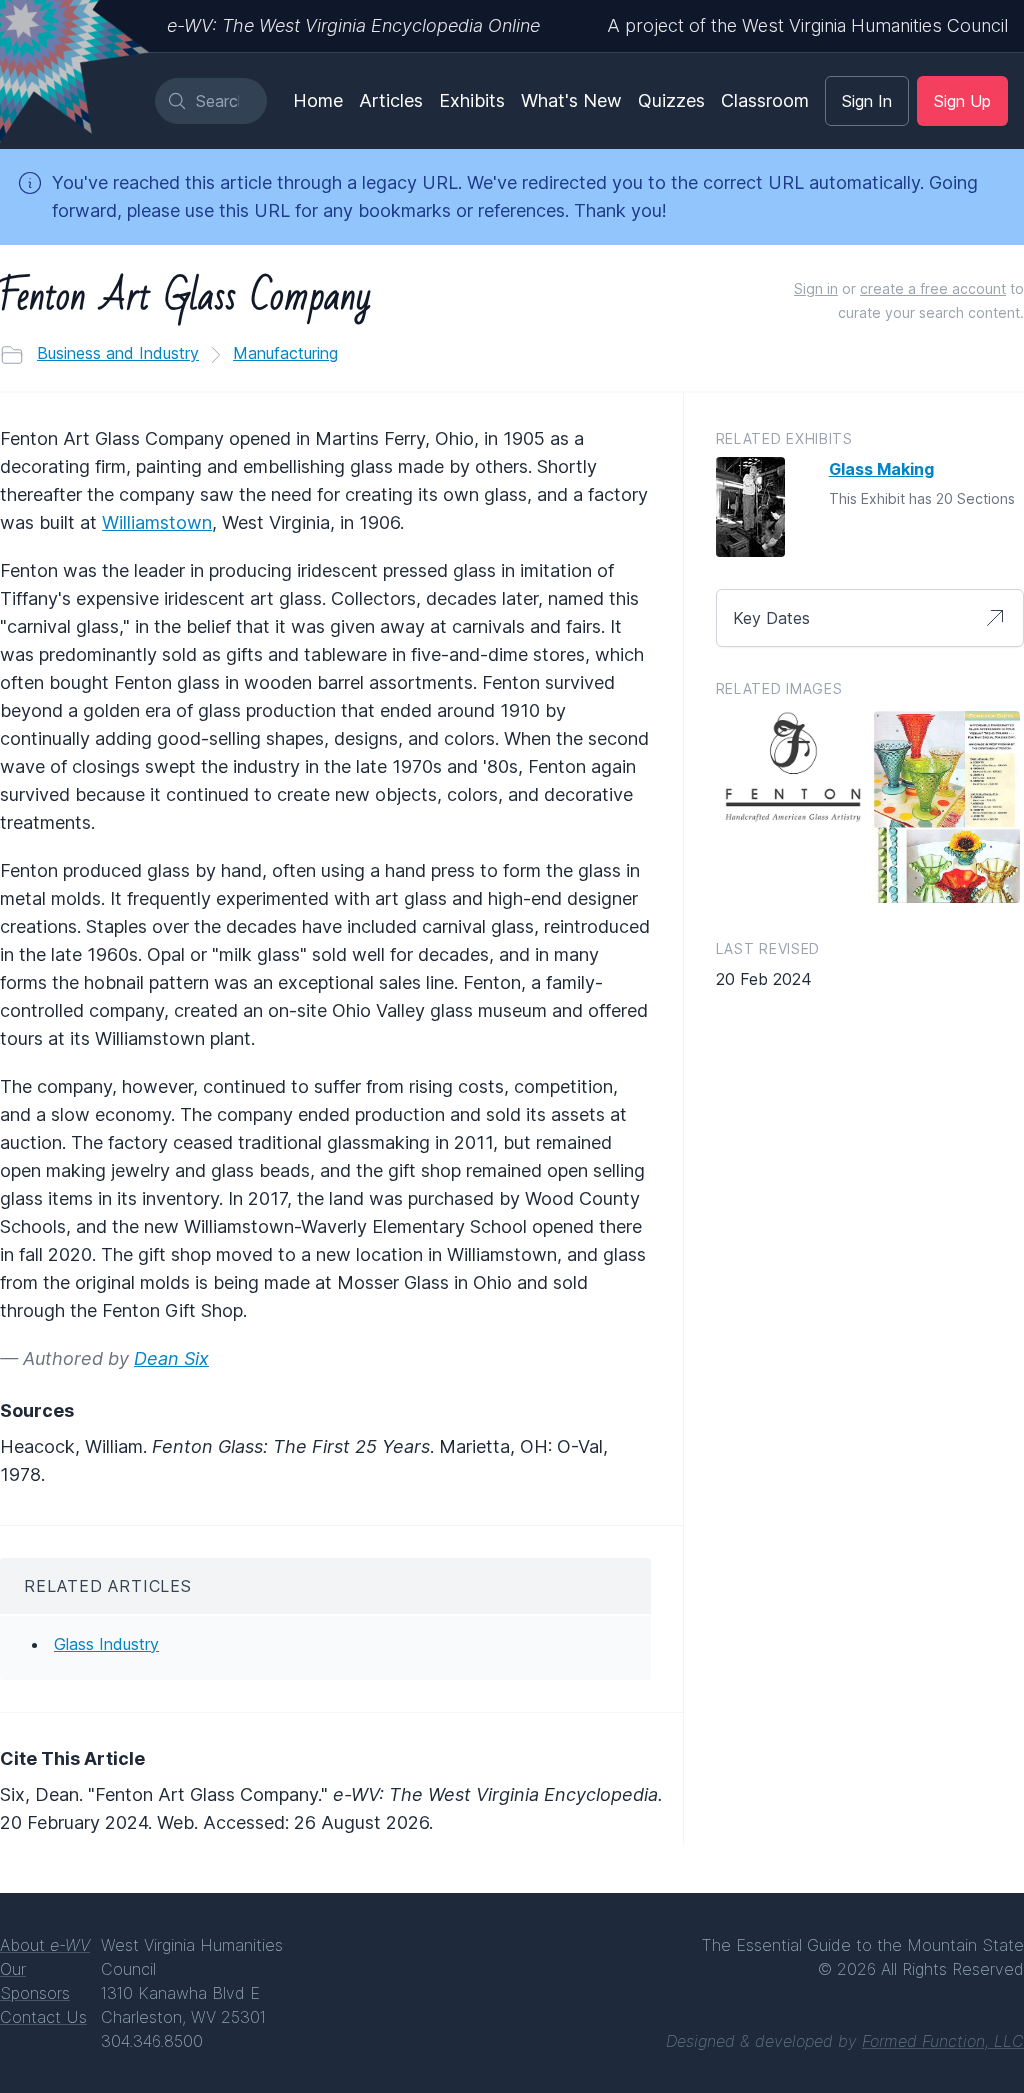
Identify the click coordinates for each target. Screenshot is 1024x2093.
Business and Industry (118, 353)
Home (318, 100)
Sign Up (962, 101)
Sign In (867, 101)
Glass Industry (106, 1644)
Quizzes (671, 100)
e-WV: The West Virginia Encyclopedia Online (353, 25)
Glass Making (881, 469)
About (45, 1945)
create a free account (933, 288)
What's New (571, 100)
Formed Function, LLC (943, 2041)
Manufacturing (285, 353)
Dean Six (171, 1358)
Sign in (816, 288)
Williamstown (157, 522)
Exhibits (472, 100)
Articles (391, 100)
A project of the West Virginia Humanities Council (807, 25)
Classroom (765, 100)
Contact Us (43, 2017)
